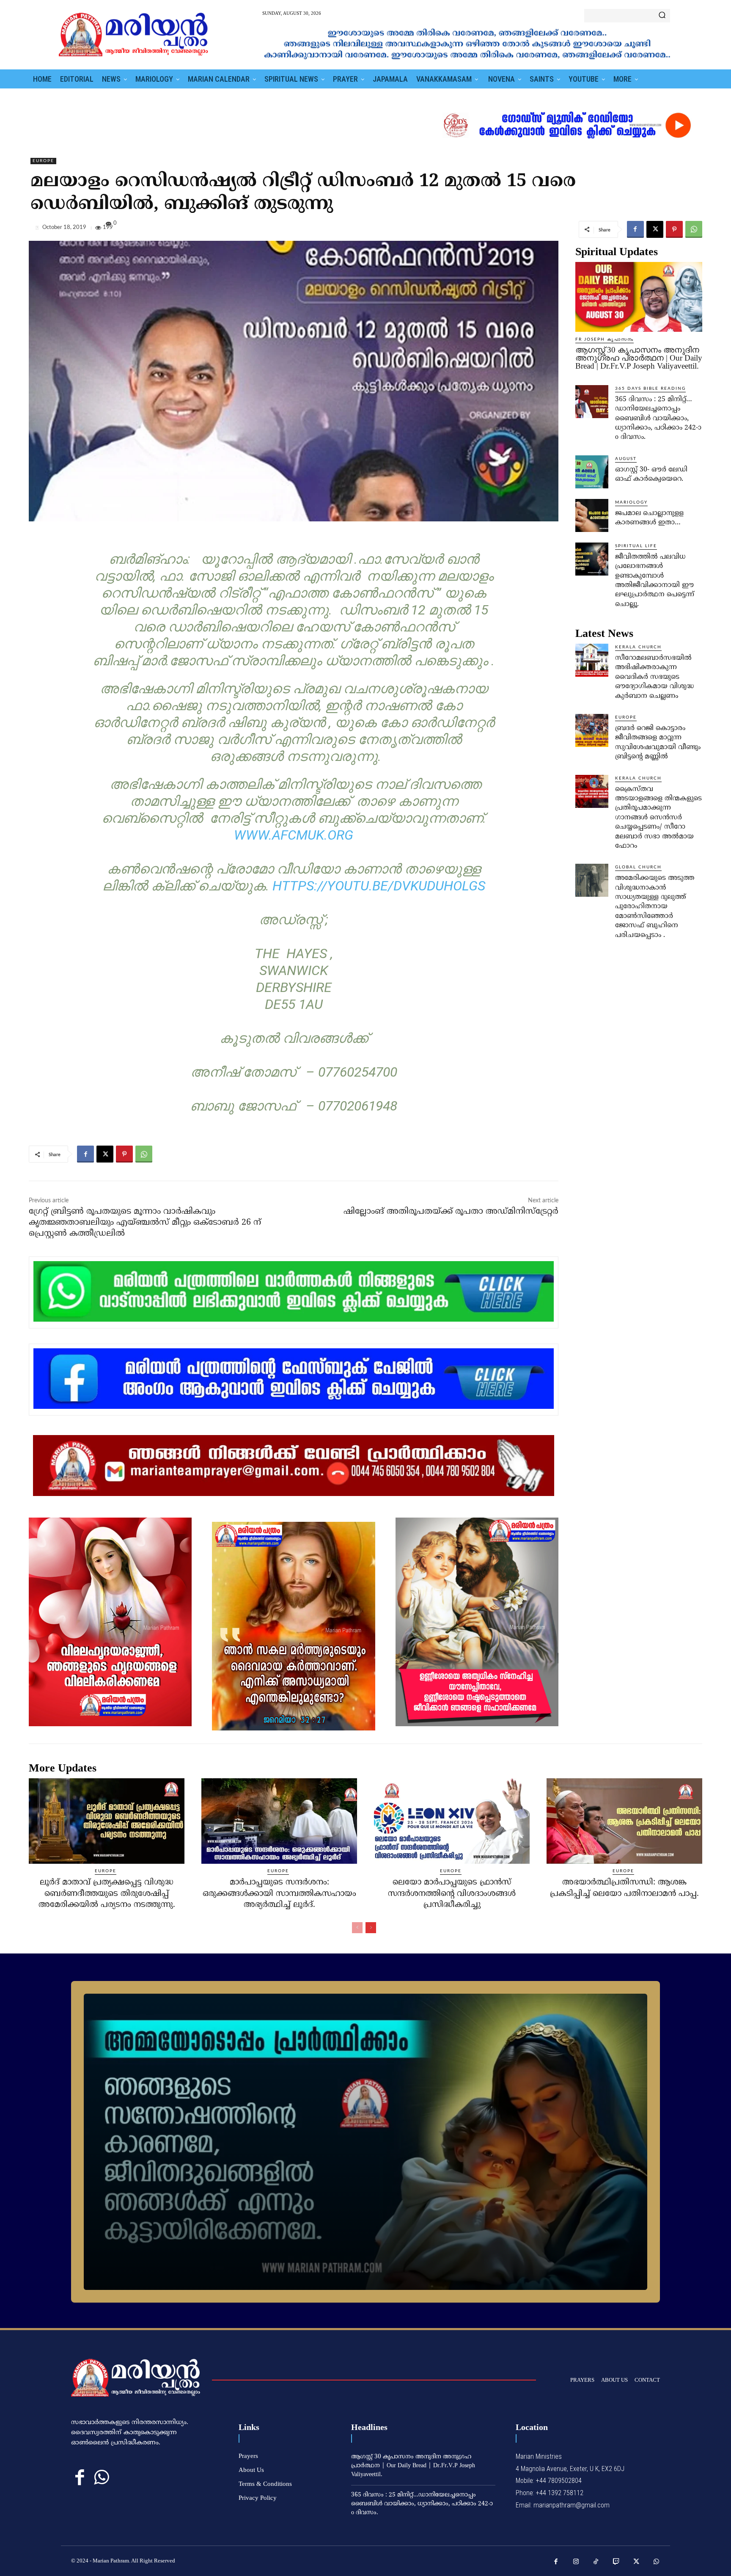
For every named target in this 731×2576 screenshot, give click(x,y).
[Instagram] (576, 2562)
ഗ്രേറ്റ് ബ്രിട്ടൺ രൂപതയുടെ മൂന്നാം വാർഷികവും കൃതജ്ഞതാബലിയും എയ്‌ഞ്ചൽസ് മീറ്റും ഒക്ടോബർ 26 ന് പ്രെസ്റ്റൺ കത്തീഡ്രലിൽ (145, 1223)
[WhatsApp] (694, 229)
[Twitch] (616, 2562)
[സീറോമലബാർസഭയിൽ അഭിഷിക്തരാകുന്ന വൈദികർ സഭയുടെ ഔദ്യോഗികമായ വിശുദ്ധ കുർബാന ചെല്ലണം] (592, 660)
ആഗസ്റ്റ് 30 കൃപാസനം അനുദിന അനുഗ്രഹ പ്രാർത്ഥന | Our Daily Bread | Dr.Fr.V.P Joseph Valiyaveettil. (639, 358)
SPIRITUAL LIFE (636, 546)
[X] (655, 229)
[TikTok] (596, 2562)
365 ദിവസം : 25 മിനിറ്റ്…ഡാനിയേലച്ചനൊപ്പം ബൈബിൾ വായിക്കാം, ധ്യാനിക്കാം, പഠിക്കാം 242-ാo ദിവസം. (658, 419)
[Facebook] (635, 229)
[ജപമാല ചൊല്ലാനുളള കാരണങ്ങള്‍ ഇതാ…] (592, 515)
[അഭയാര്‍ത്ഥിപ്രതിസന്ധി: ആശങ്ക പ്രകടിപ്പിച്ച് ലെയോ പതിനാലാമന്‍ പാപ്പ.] (624, 1821)
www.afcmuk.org (294, 835)
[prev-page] (357, 1928)
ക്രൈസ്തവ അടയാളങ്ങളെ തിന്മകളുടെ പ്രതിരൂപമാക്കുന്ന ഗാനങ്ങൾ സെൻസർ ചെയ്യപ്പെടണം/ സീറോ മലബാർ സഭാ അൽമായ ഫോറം (658, 818)
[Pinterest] (674, 229)
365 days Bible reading (650, 388)
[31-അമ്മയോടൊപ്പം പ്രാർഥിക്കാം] (365, 2142)
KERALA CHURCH (638, 647)
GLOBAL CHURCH (638, 867)
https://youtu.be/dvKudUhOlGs (379, 886)
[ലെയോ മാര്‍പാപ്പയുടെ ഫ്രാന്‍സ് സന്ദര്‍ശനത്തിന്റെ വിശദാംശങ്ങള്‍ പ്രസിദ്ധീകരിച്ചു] (452, 1821)
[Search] (662, 16)
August (626, 459)
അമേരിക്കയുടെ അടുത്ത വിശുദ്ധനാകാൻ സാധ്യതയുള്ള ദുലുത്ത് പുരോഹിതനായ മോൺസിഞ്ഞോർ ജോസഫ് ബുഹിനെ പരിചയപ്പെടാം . (655, 906)
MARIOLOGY (631, 502)
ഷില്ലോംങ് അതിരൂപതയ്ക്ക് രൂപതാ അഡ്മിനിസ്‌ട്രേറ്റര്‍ (451, 1212)
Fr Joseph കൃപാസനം (605, 339)
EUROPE (43, 161)
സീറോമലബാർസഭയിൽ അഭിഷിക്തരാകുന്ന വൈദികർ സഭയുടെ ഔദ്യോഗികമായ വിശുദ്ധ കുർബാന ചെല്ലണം (654, 677)
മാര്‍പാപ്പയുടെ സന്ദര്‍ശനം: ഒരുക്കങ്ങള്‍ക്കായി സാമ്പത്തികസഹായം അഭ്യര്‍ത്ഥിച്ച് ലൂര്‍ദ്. (279, 1894)
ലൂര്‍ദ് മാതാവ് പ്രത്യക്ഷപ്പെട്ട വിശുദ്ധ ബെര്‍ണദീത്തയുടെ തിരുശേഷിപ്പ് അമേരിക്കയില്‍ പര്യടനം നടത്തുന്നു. (107, 1894)
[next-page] (371, 1928)
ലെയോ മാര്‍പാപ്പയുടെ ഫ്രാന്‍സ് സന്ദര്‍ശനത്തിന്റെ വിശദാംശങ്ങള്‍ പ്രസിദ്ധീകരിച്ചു (452, 1894)
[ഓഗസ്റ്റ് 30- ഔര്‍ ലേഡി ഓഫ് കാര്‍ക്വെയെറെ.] (592, 472)
